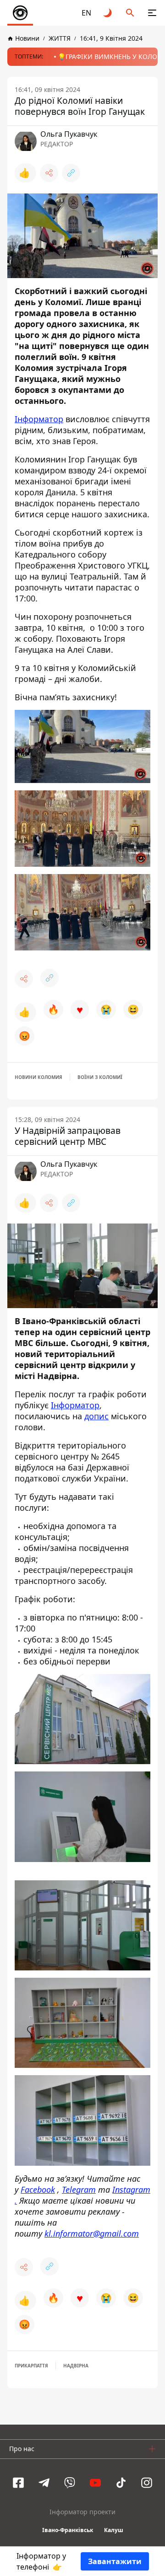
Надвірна (76, 2366)
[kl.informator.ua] (20, 13)
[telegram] (44, 2483)
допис (96, 1416)
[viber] (70, 2483)
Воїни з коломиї (100, 1077)
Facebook (38, 2190)
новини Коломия (38, 1077)
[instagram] (147, 2483)
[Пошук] (130, 13)
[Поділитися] (49, 173)
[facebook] (18, 2483)
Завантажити (115, 2561)
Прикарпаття (31, 2366)
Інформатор (39, 419)
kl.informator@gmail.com (92, 2233)
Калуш (114, 2530)
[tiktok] (121, 2483)
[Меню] (152, 13)
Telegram (79, 2190)
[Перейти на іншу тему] (108, 13)
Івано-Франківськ (68, 2530)
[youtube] (95, 2483)
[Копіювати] (71, 173)
